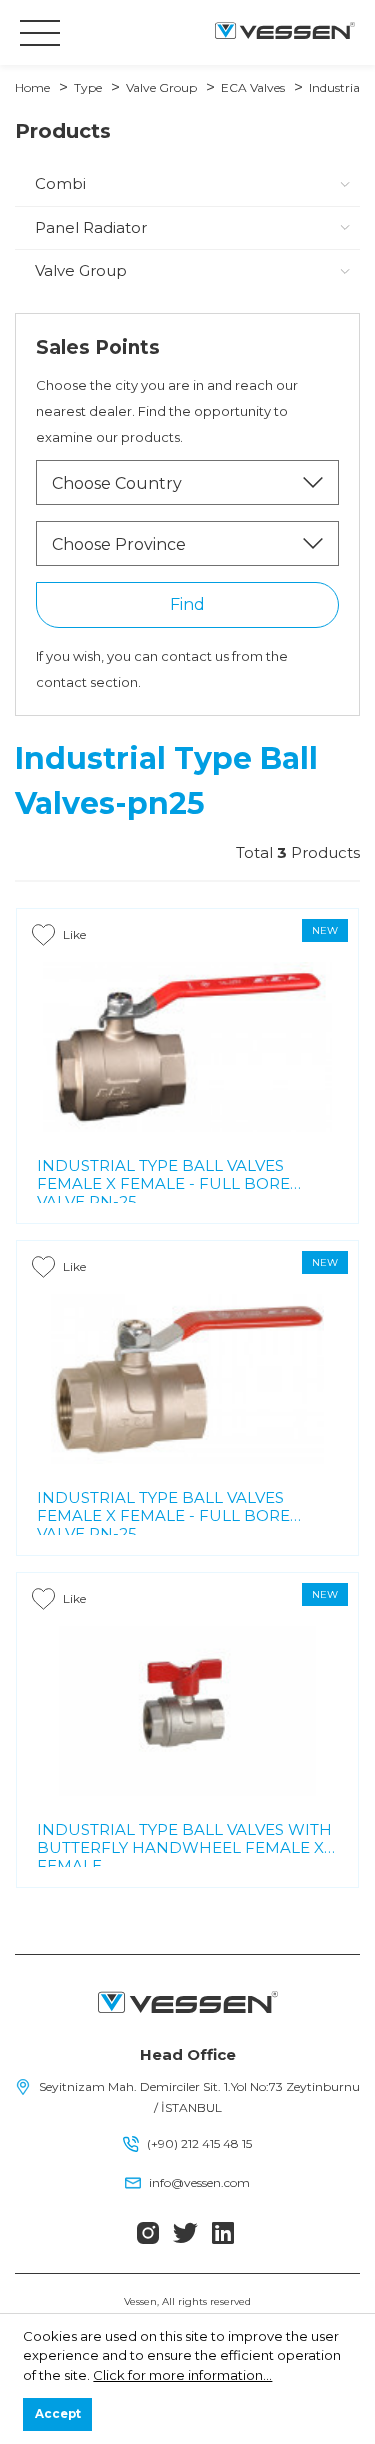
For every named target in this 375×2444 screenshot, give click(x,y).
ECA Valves (253, 87)
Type (88, 87)
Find (187, 604)
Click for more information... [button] (182, 2375)
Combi (60, 183)
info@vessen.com (199, 2182)
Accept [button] (58, 2414)
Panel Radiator (91, 227)
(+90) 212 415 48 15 (199, 2143)
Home (32, 87)
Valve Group (161, 87)
